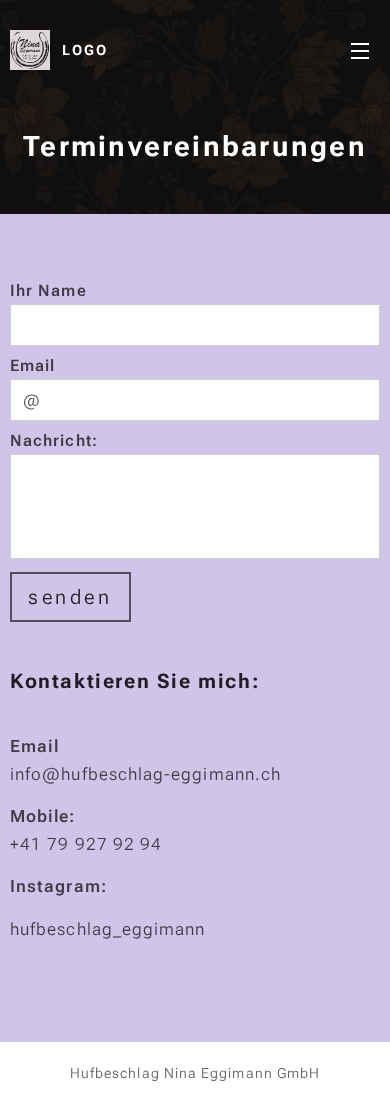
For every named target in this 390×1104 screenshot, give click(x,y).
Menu (360, 50)
